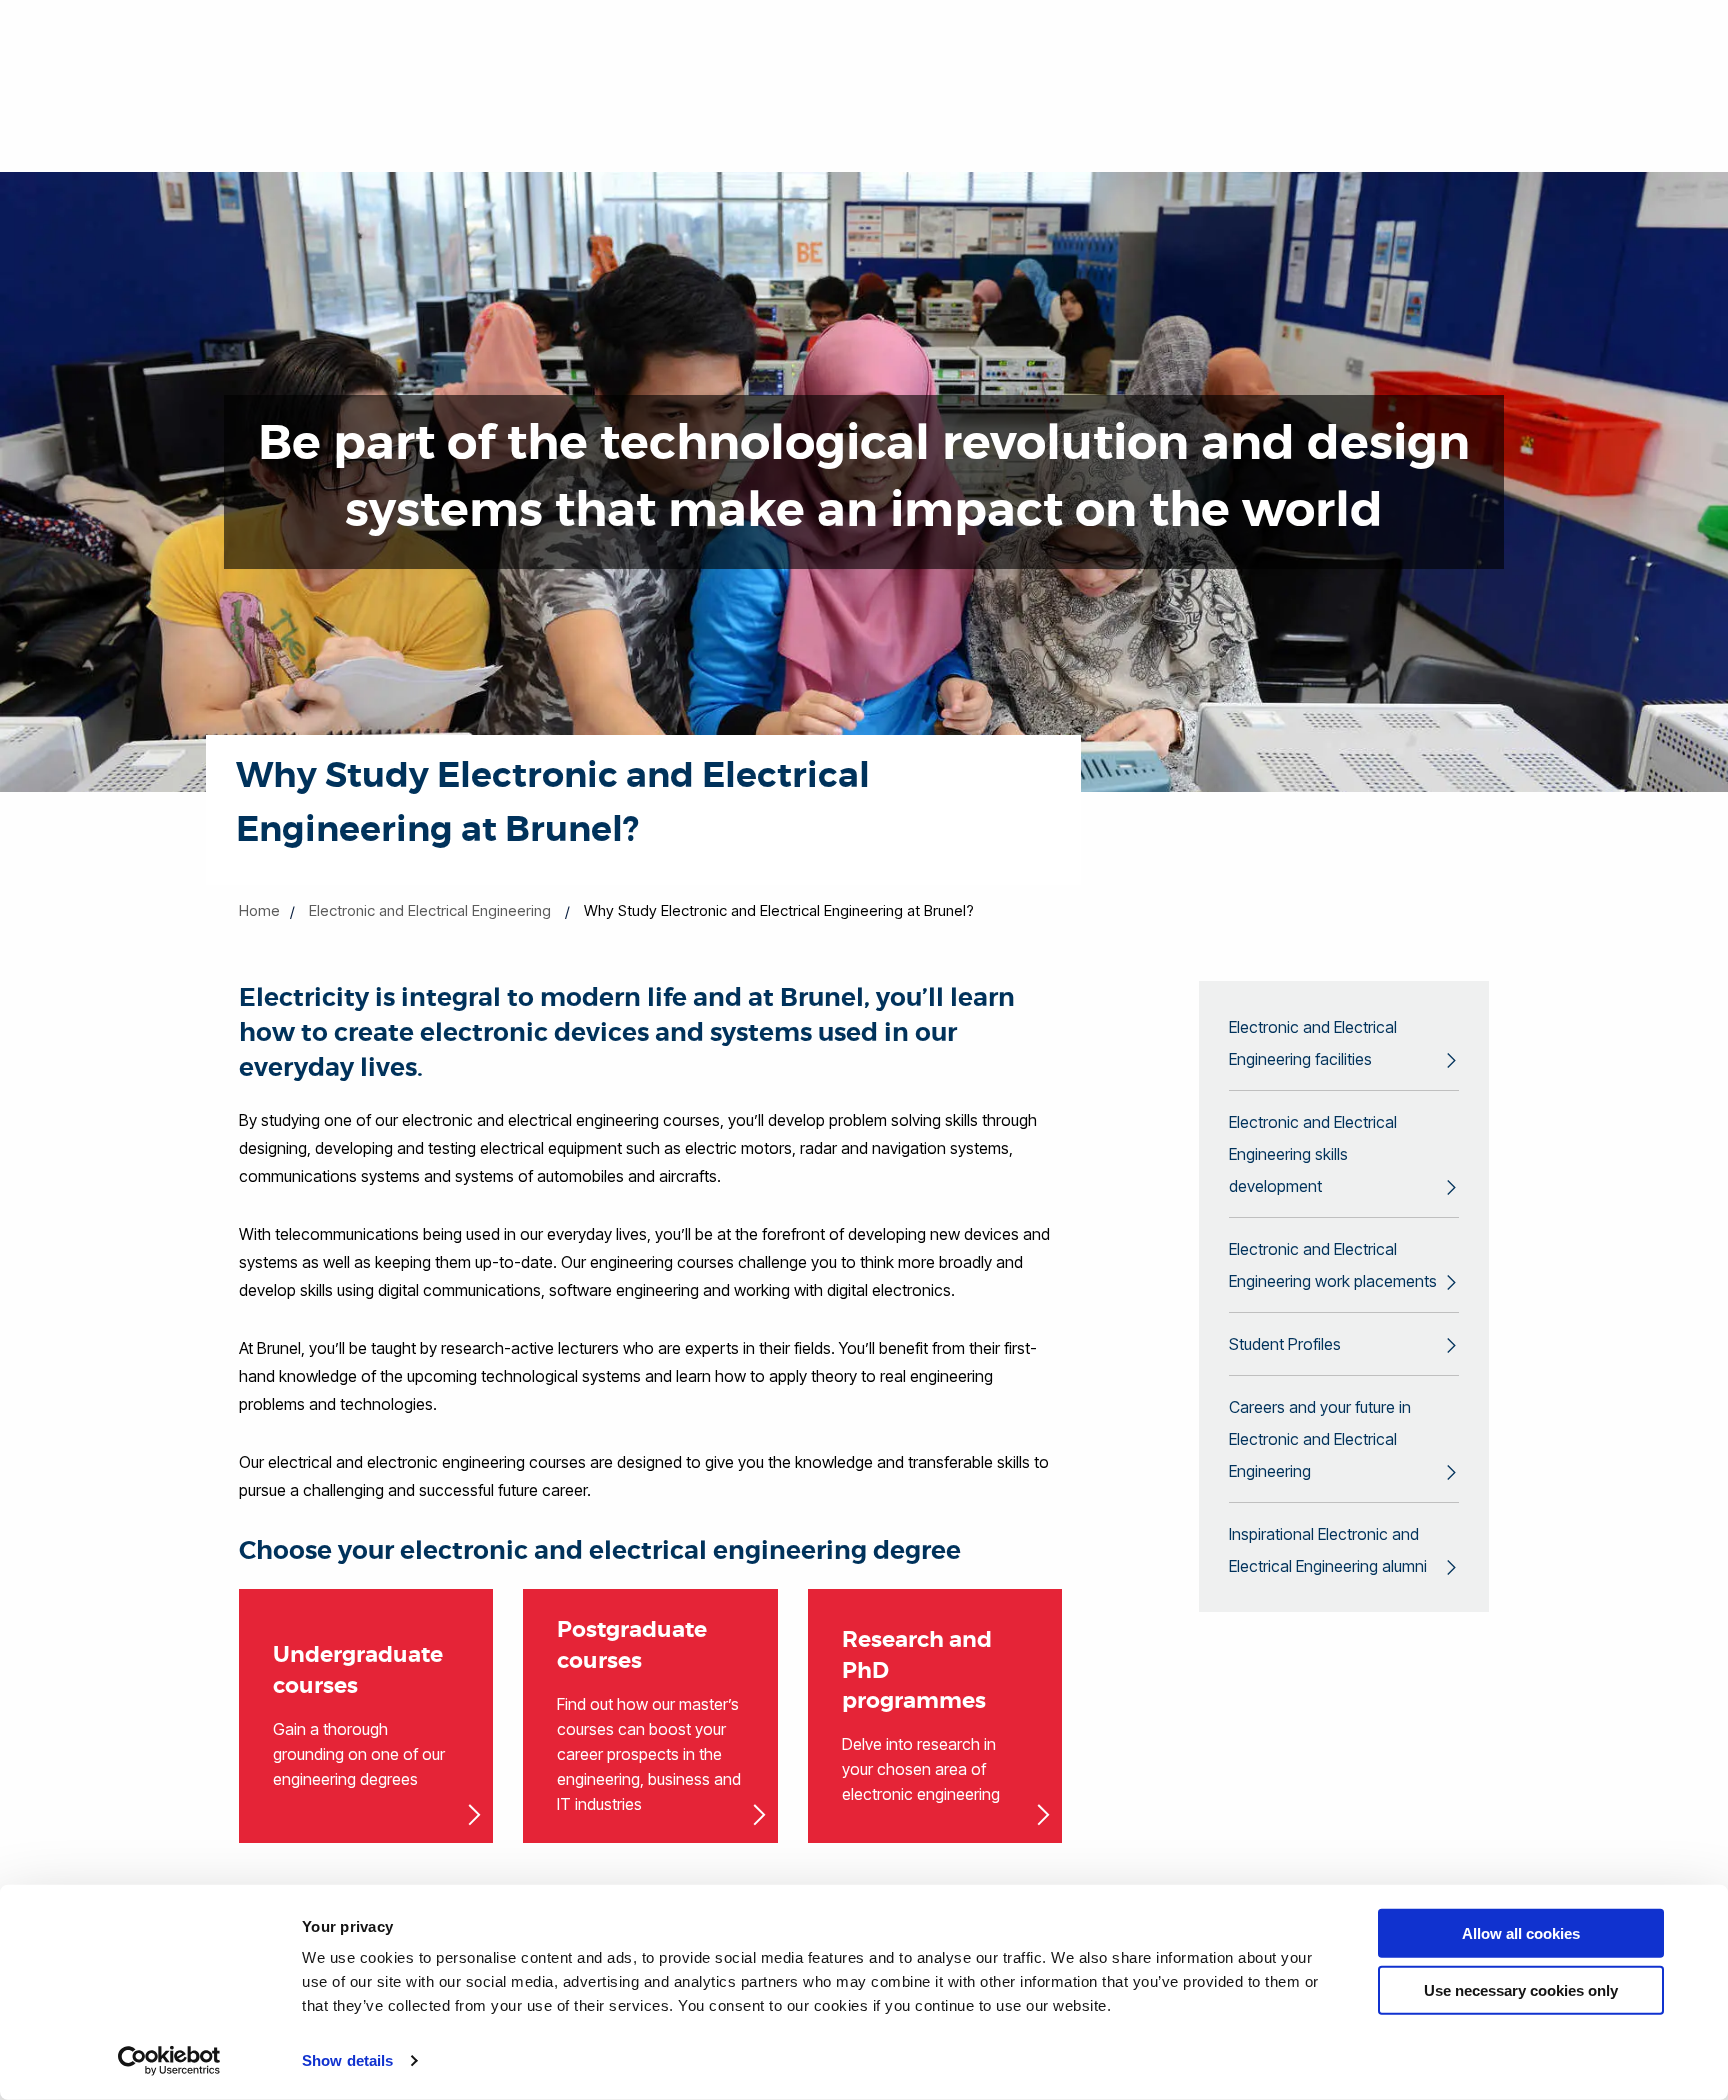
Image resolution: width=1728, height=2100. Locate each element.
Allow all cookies (1521, 1933)
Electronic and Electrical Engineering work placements (1333, 1265)
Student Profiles (1285, 1344)
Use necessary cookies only (1521, 1989)
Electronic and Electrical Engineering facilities (1313, 1043)
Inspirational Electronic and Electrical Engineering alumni (1328, 1550)
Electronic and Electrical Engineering (430, 910)
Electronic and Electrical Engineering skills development (1313, 1154)
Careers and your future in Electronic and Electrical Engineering (1320, 1439)
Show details (347, 2060)
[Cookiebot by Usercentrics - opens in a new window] (169, 2061)
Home (259, 910)
